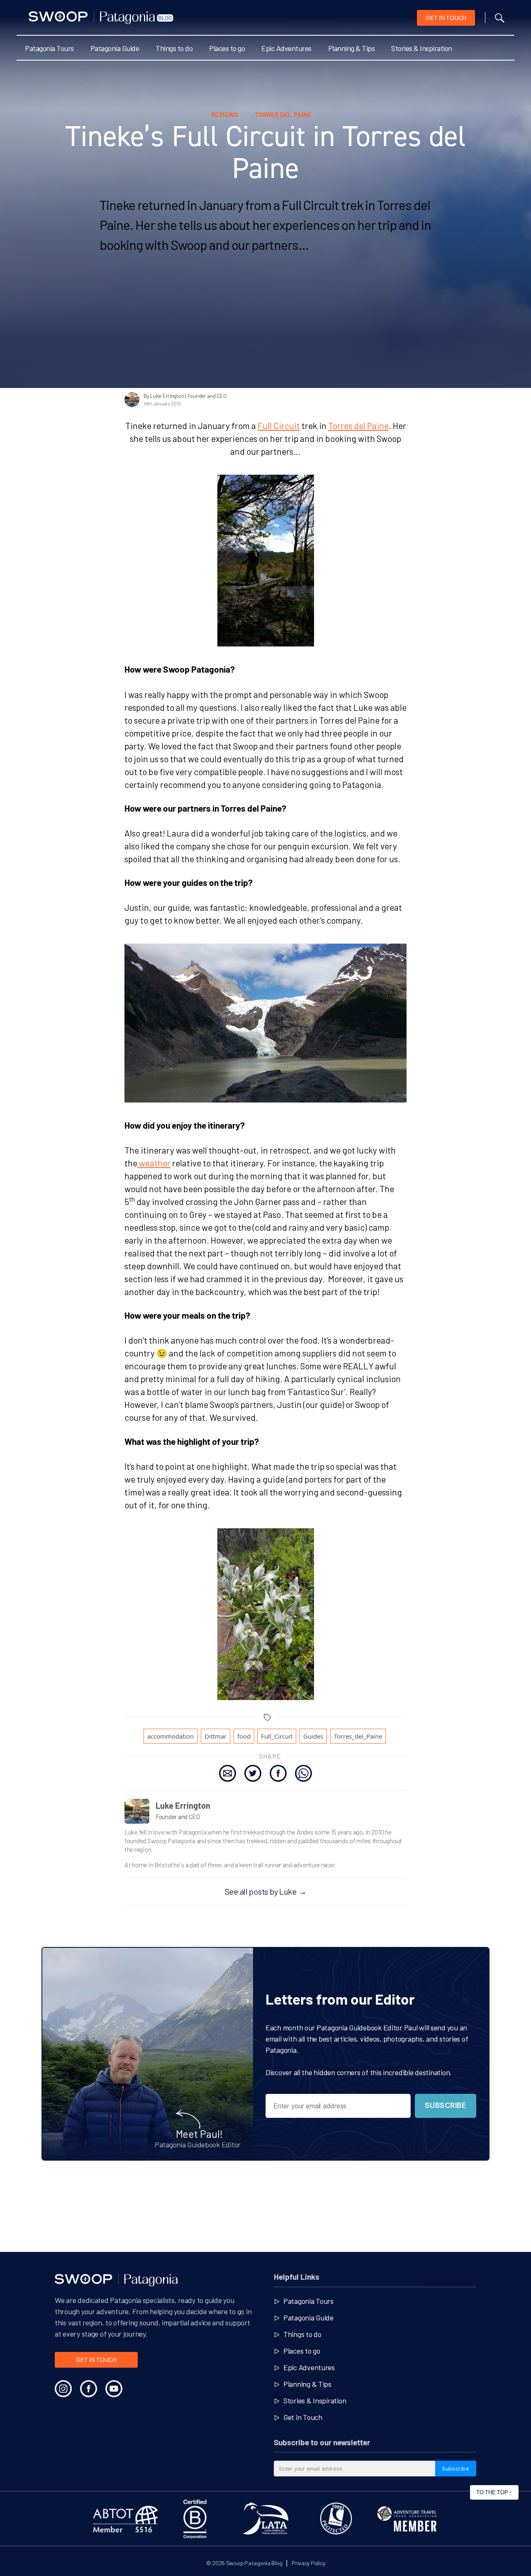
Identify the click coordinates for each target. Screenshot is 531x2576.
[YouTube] (114, 2389)
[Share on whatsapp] (303, 1773)
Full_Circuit (277, 1736)
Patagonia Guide (115, 48)
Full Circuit (279, 426)
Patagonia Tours (49, 48)
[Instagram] (63, 2389)
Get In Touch (446, 18)
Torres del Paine (358, 426)
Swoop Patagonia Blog (254, 2563)
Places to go (227, 48)
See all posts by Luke (266, 1891)
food (244, 1736)
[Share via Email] (228, 1773)
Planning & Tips (352, 48)
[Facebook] (89, 2389)
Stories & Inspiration (422, 48)
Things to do (174, 48)
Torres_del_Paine (358, 1736)
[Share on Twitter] (253, 1773)
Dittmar (216, 1736)
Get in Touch (303, 2417)
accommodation (171, 1736)
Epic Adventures (286, 48)
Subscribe (445, 2105)
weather (154, 1163)
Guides (313, 1736)
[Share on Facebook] (278, 1773)
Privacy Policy (308, 2563)
